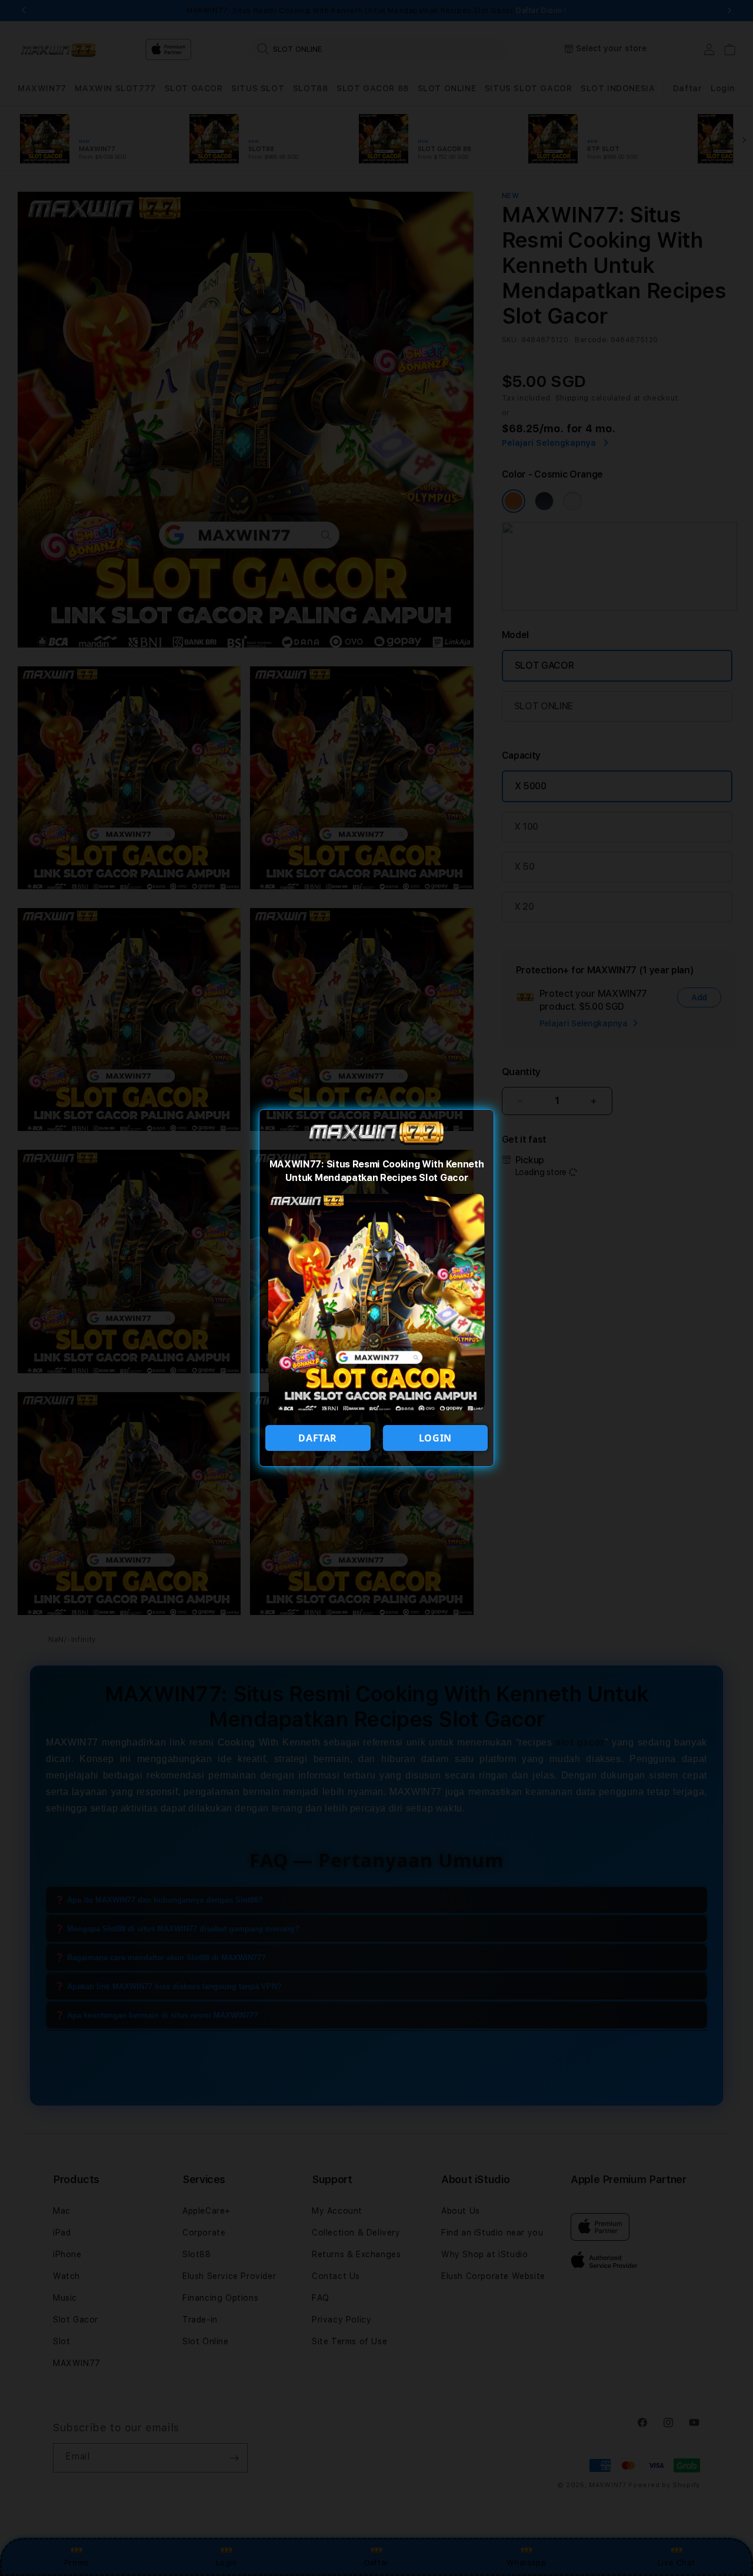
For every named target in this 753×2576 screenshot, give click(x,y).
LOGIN (435, 1438)
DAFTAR (318, 1438)
